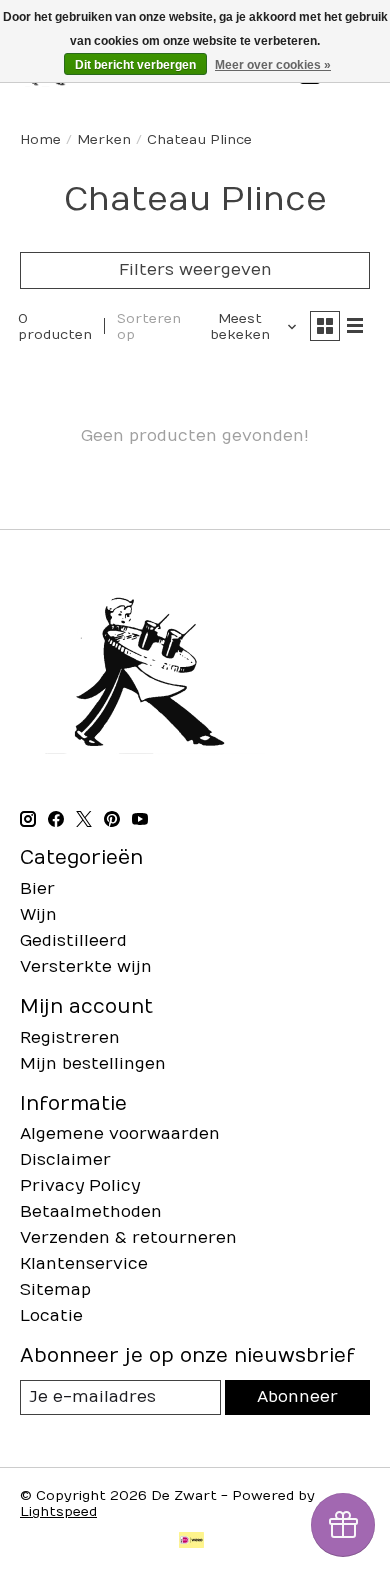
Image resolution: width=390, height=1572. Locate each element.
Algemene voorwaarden (120, 1134)
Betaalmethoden (91, 1212)
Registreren (70, 1038)
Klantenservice (84, 1264)
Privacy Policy (80, 1186)
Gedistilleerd (73, 941)
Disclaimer (65, 1160)
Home (40, 140)
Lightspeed (58, 1512)
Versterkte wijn (86, 967)
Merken (104, 140)
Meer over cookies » (273, 65)
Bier (37, 889)
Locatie (51, 1316)
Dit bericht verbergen (135, 65)
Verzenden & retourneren (128, 1238)
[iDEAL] (191, 1542)
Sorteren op (149, 327)
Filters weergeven (195, 270)
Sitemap (55, 1290)
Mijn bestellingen (93, 1064)
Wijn (38, 915)
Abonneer (297, 1397)
